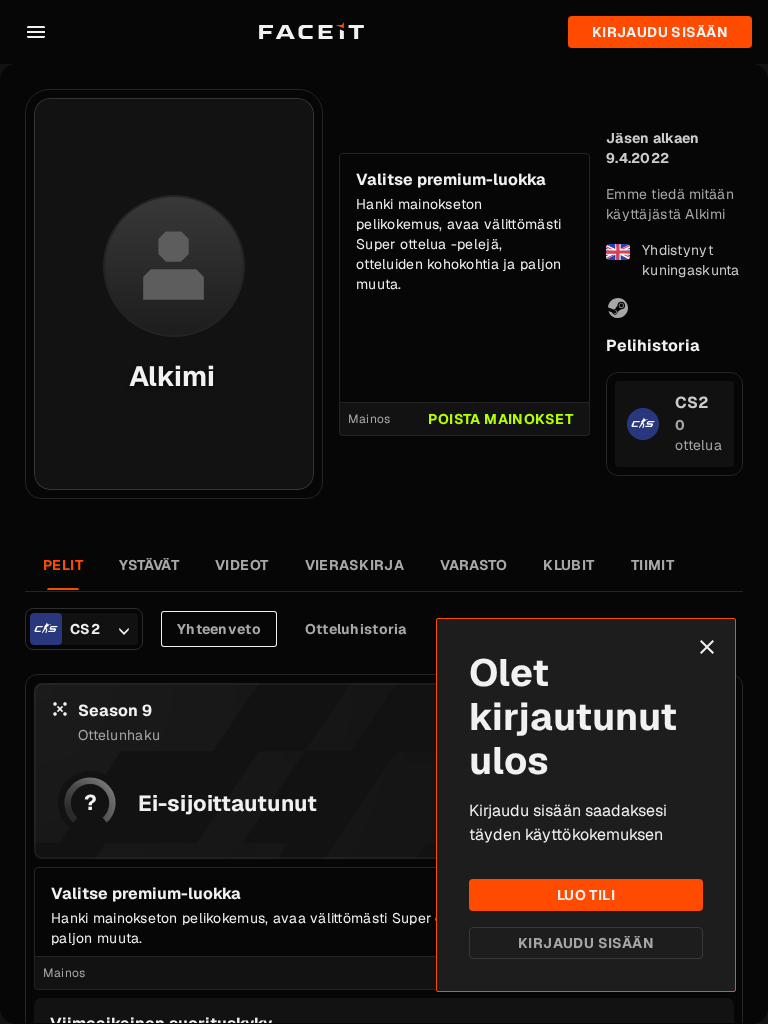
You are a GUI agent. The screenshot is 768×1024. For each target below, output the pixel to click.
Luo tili (586, 895)
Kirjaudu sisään (586, 943)
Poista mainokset (500, 419)
